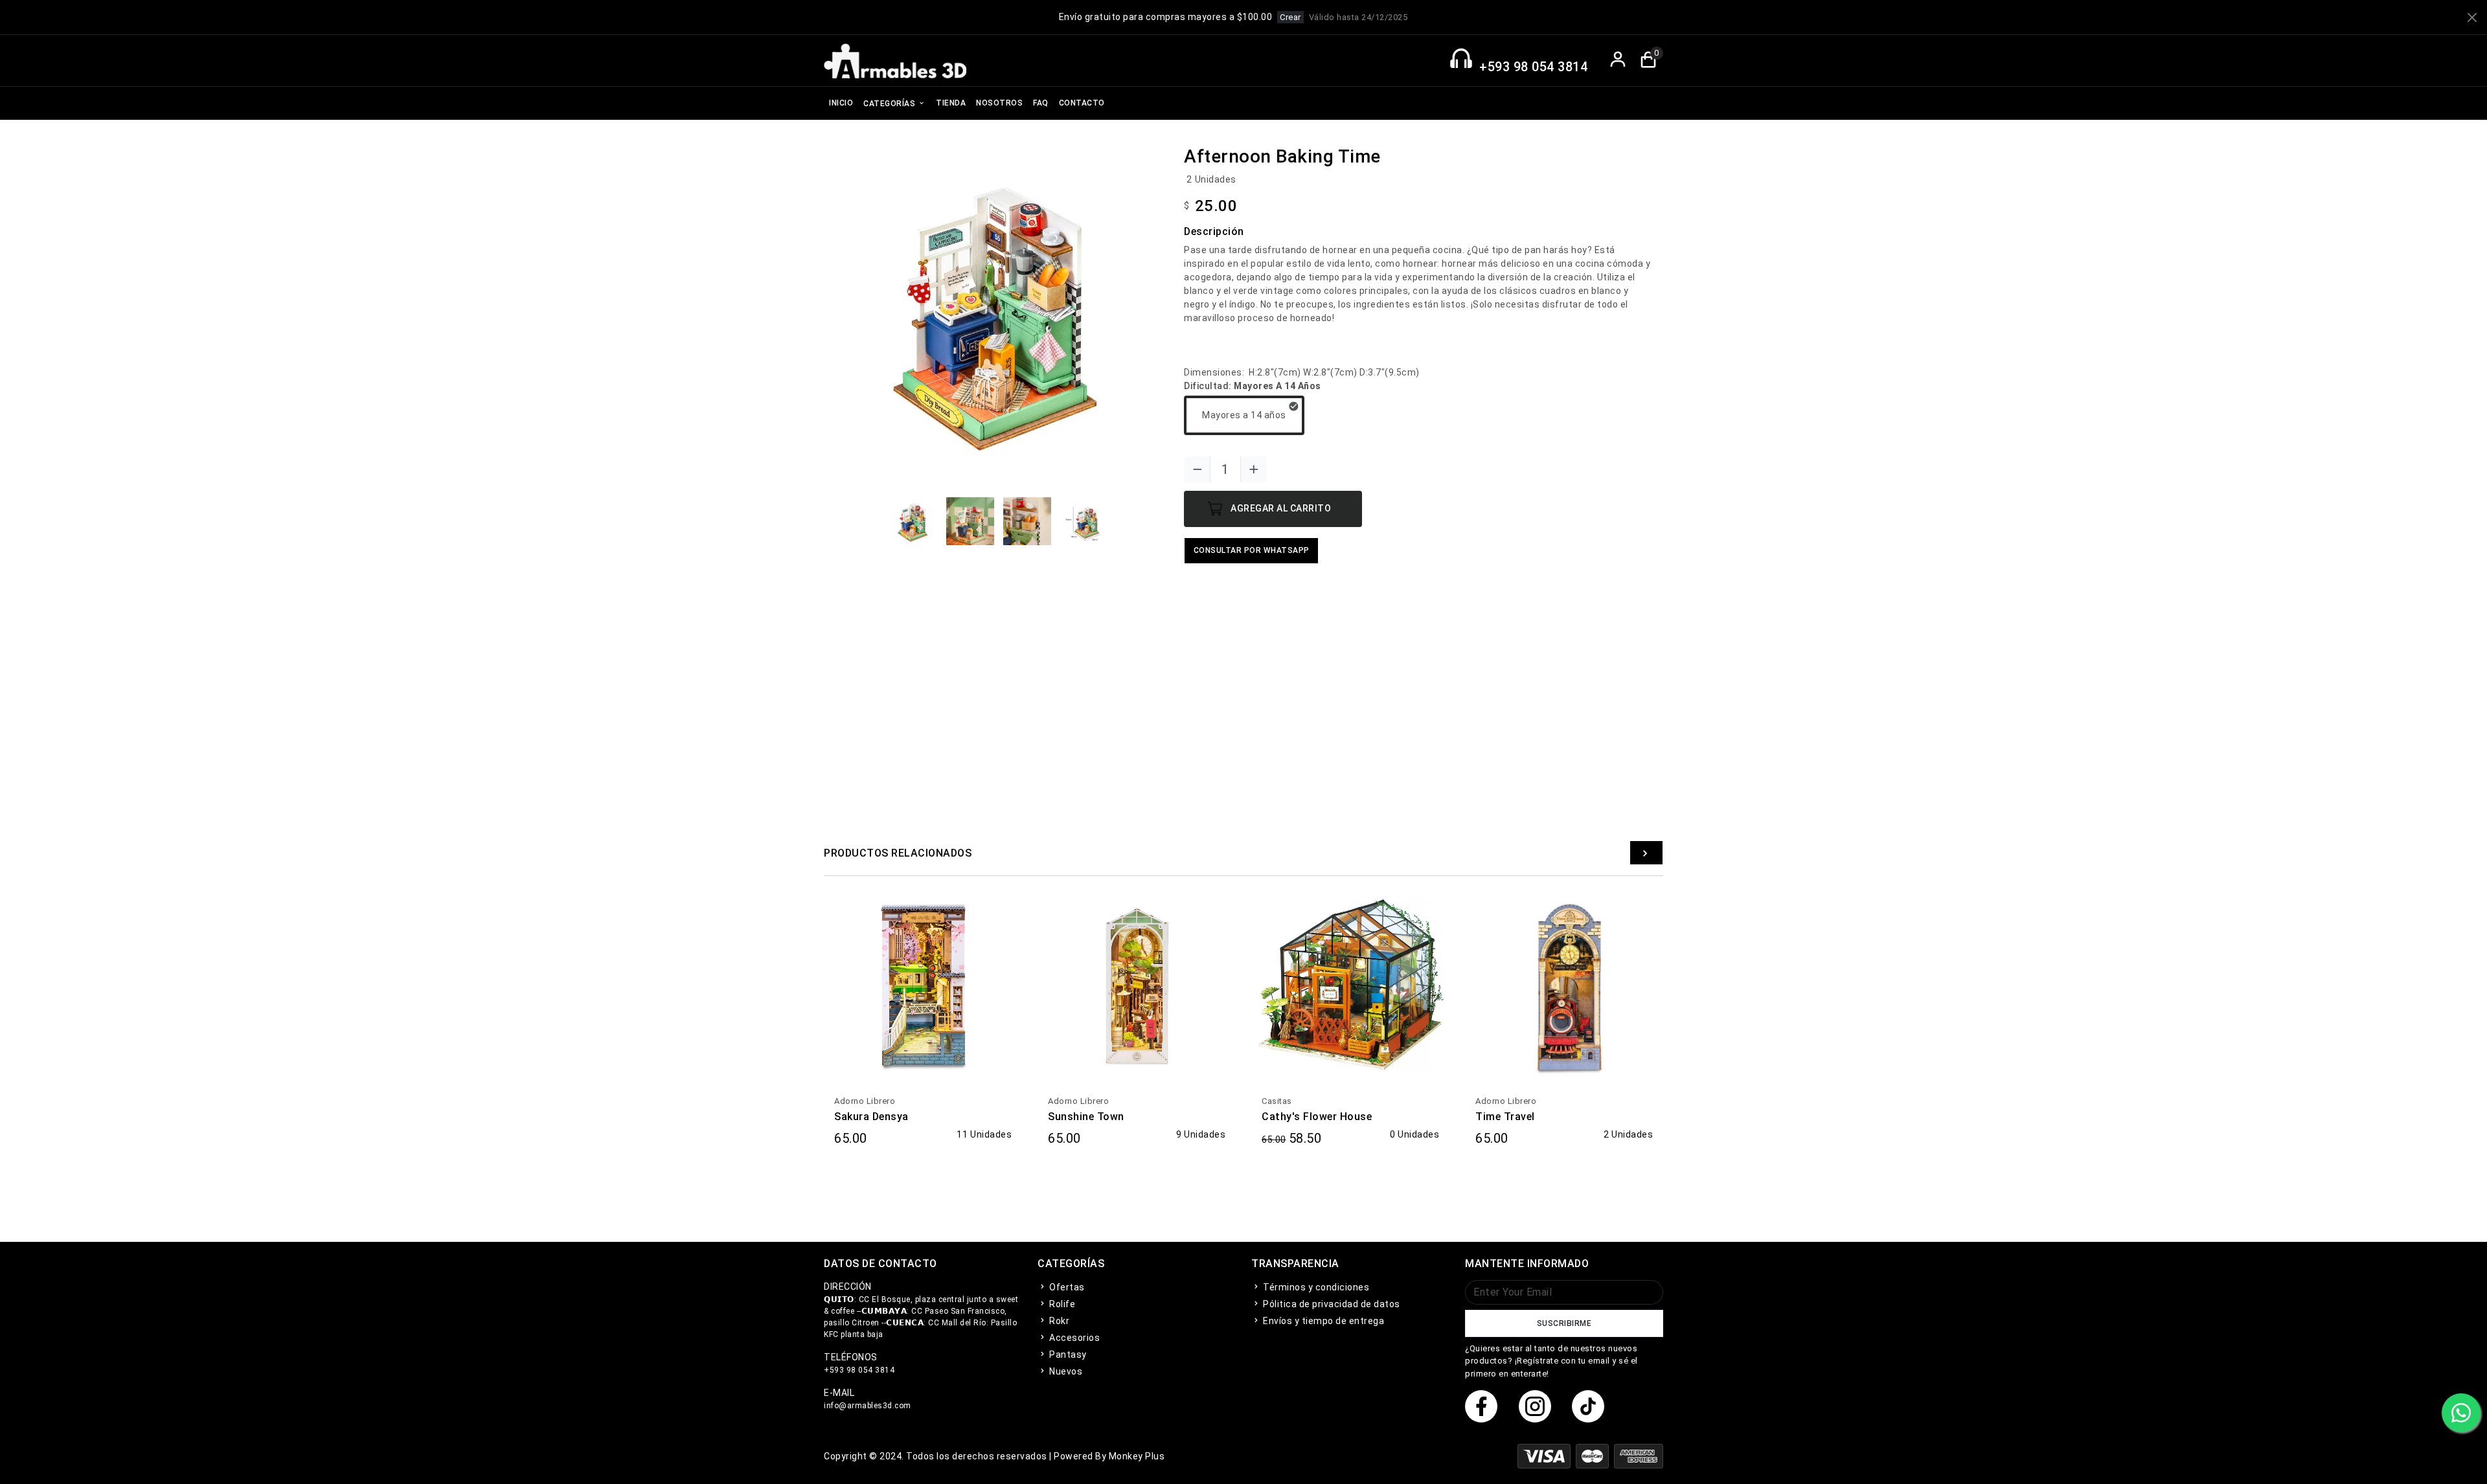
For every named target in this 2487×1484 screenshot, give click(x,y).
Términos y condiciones (1315, 1287)
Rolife (1061, 1304)
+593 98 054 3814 (1533, 67)
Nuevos (1065, 1371)
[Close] (2472, 17)
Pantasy (1067, 1355)
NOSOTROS (999, 103)
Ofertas (1066, 1287)
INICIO (841, 103)
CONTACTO (1082, 103)
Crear (1290, 17)
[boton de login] (1618, 61)
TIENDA (951, 103)
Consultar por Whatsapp (1252, 550)
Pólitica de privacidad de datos (1331, 1304)
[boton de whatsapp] (2461, 1413)
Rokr (1058, 1321)
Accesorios (1073, 1338)
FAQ (1041, 103)
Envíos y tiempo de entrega (1323, 1321)
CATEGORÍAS (891, 104)
